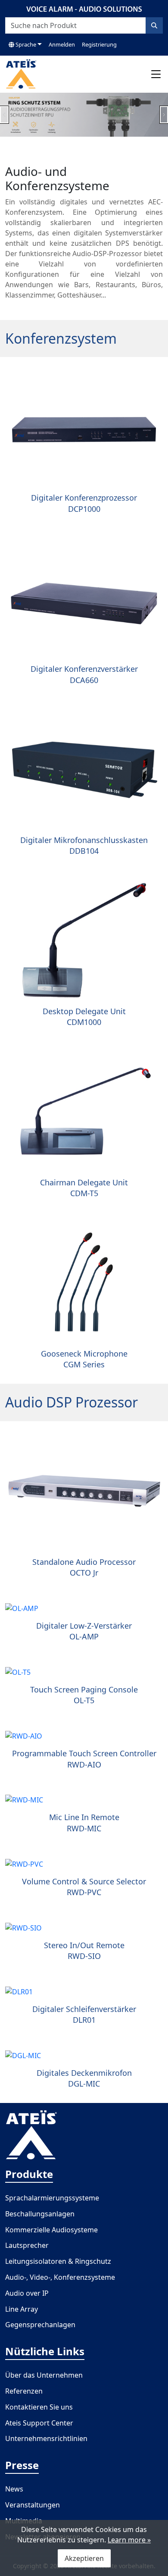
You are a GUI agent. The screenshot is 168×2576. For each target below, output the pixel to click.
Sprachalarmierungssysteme (52, 2198)
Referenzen (24, 2391)
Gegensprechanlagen (40, 2325)
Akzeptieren (84, 2558)
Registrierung (99, 44)
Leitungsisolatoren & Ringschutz (58, 2261)
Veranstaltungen (33, 2505)
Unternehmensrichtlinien (46, 2438)
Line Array (22, 2309)
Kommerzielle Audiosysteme (51, 2230)
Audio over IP (27, 2293)
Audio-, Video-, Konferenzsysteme (60, 2277)
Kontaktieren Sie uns (39, 2407)
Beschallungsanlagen (40, 2214)
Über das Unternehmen (44, 2375)
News (14, 2489)
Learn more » (129, 2540)
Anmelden (62, 44)
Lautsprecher (27, 2245)
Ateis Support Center (39, 2423)
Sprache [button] (25, 44)
